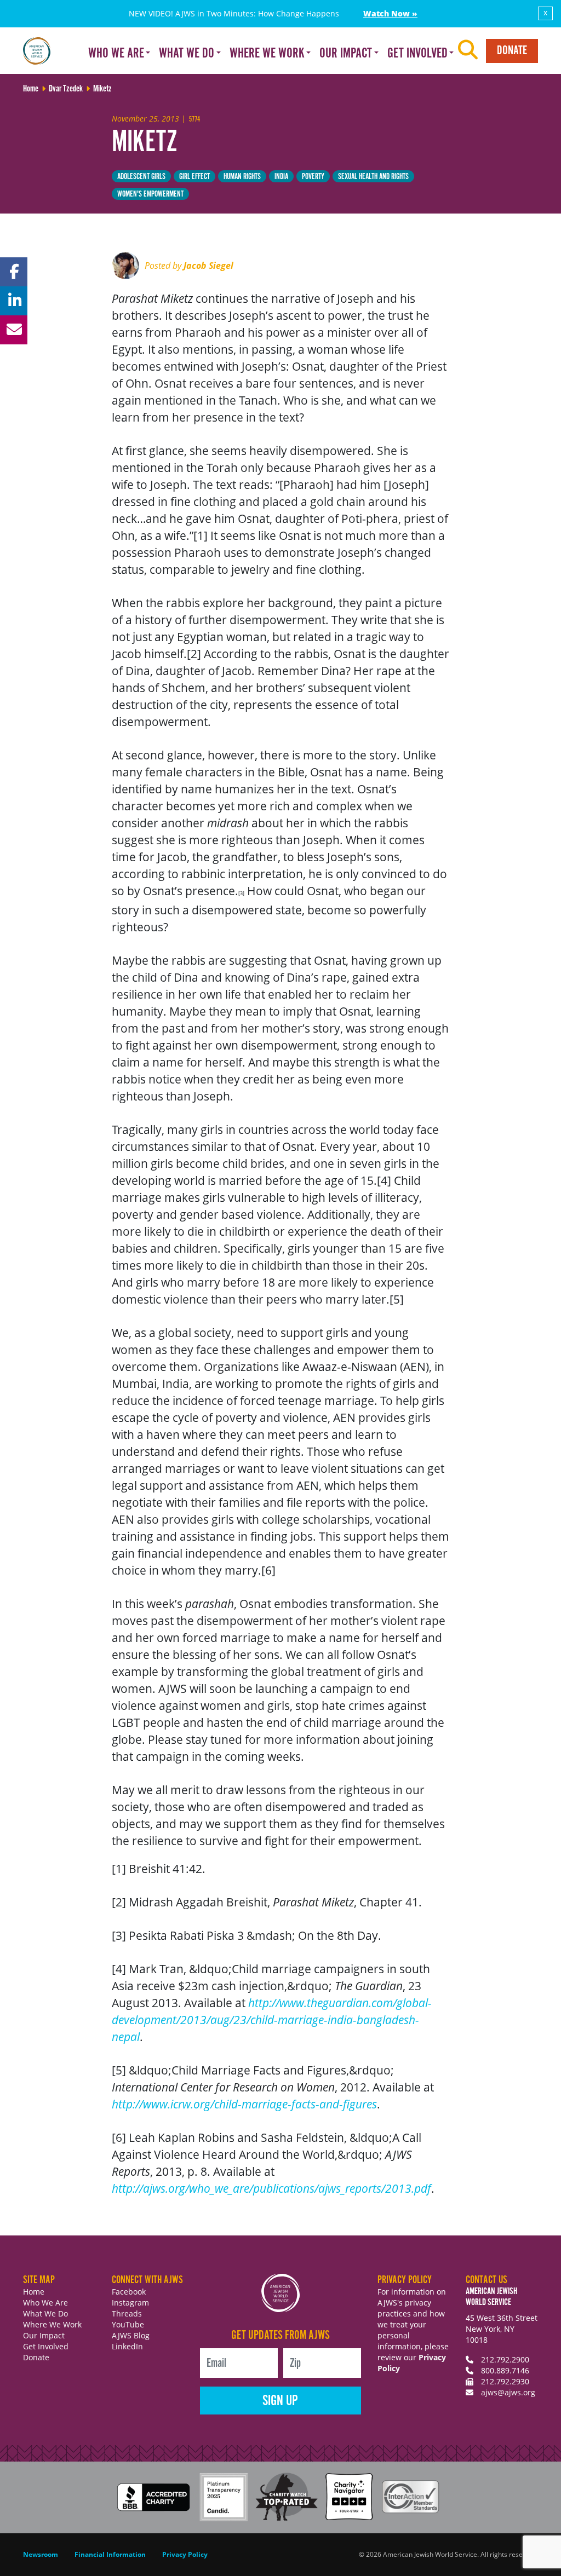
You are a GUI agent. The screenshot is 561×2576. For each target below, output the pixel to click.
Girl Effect (194, 177)
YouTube (128, 2324)
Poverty (313, 177)
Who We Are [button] (116, 54)
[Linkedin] (14, 301)
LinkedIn (127, 2346)
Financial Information (110, 2554)
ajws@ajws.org (508, 2392)
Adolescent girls (141, 177)
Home (34, 2292)
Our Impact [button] (346, 54)
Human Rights (242, 177)
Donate (512, 51)
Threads (127, 2313)
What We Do (45, 2313)
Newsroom (41, 2554)
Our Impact (44, 2335)
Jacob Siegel (208, 266)
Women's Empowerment (150, 194)
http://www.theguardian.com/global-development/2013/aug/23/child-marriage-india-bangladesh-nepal (272, 2020)
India (281, 177)
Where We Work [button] (267, 54)
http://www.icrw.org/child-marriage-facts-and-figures (244, 2104)
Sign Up (280, 2401)
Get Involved (46, 2346)
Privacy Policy (185, 2554)
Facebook (129, 2292)
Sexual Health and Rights (373, 177)
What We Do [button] (187, 54)
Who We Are (45, 2303)
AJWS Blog (131, 2335)
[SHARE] (14, 272)
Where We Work (52, 2324)
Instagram (130, 2303)
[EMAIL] (14, 330)
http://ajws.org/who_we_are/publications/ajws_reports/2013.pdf (271, 2188)
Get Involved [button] (417, 54)
